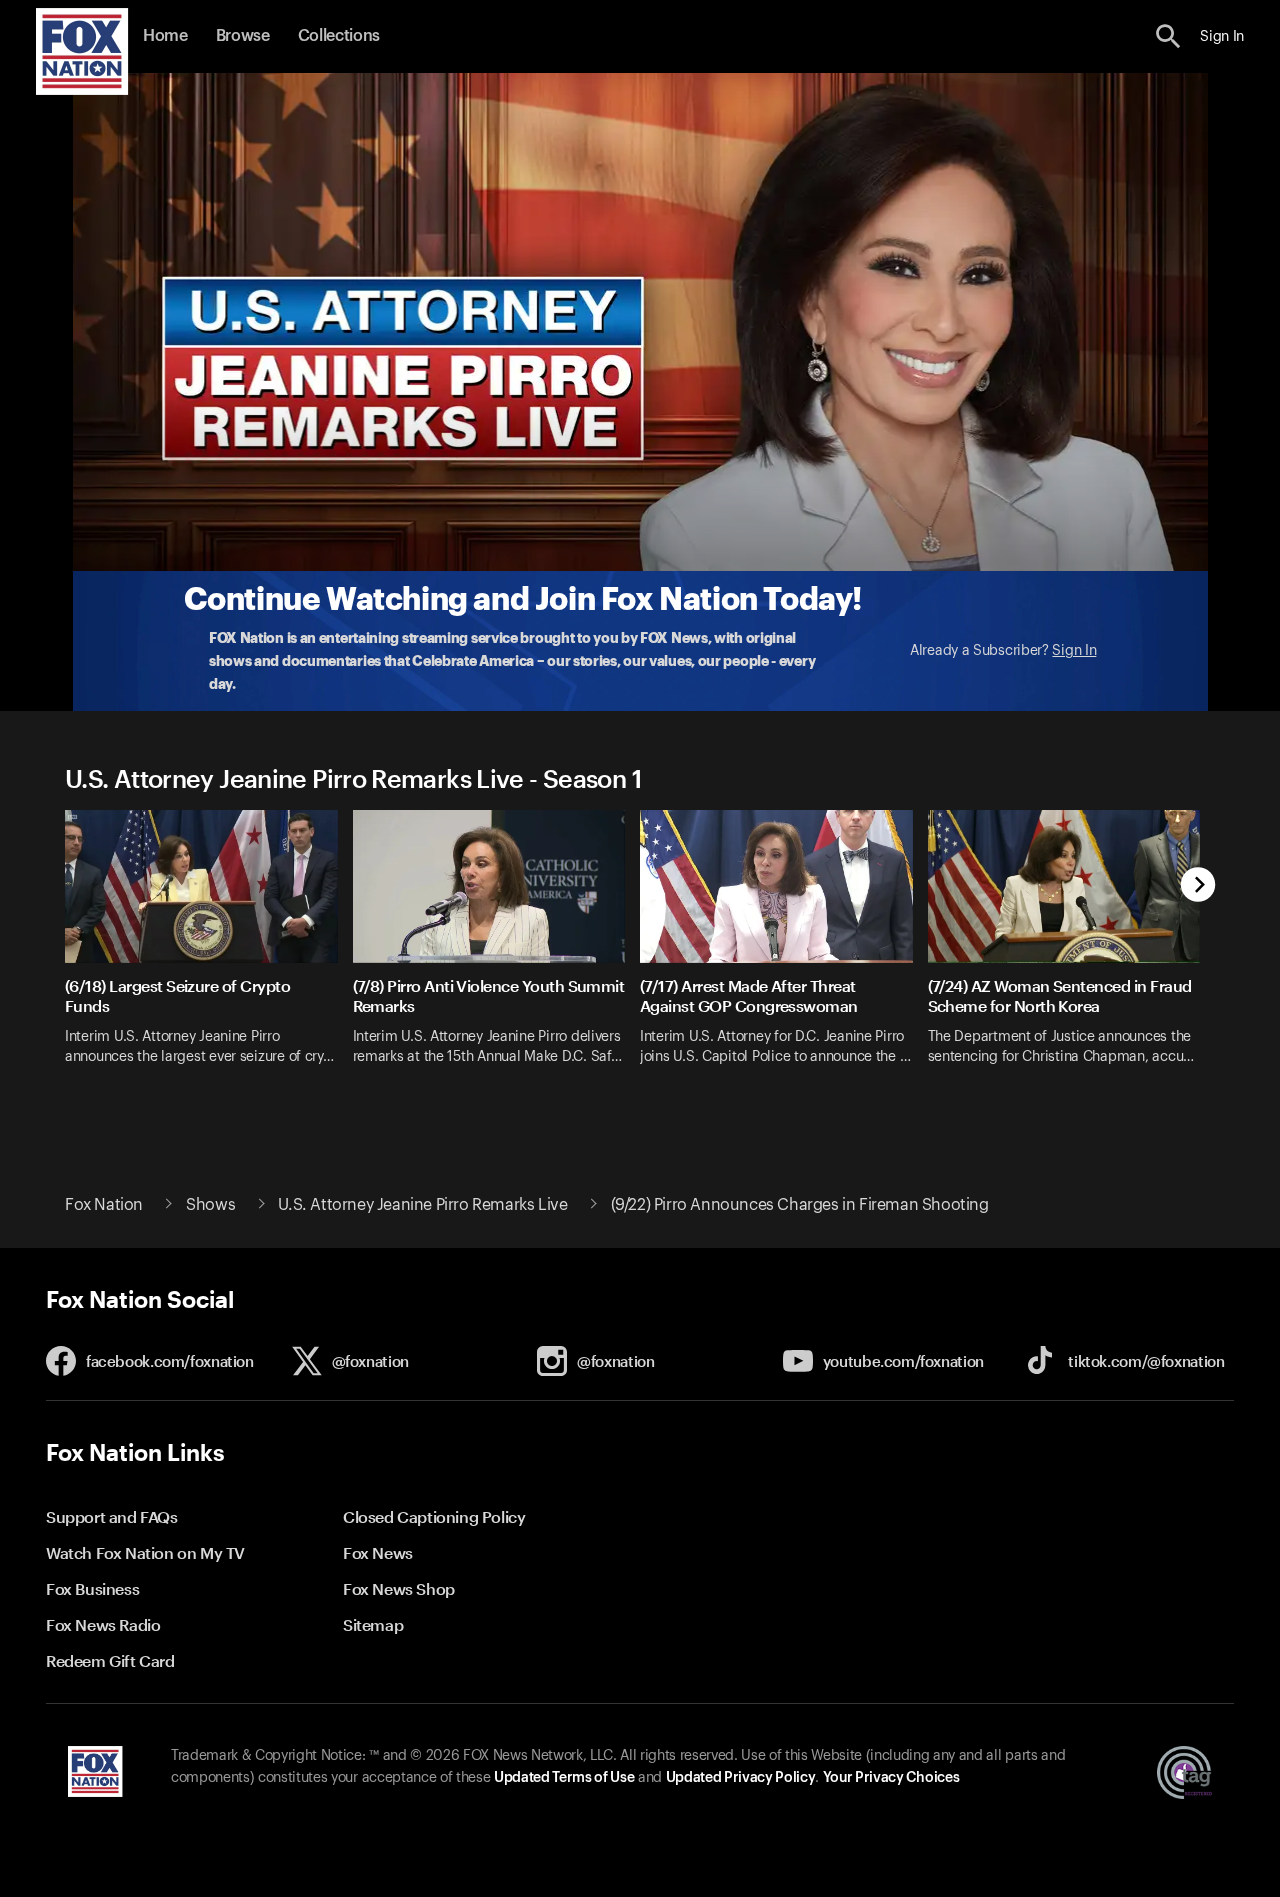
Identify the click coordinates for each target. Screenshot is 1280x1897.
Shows (210, 1205)
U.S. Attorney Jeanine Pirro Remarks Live (422, 1205)
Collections (339, 36)
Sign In (1074, 651)
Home (165, 36)
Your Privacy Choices (891, 1778)
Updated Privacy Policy (741, 1778)
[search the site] (1168, 36)
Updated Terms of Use (564, 1778)
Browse (243, 36)
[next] (1198, 886)
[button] (1168, 36)
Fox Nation (104, 1205)
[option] (209, 950)
